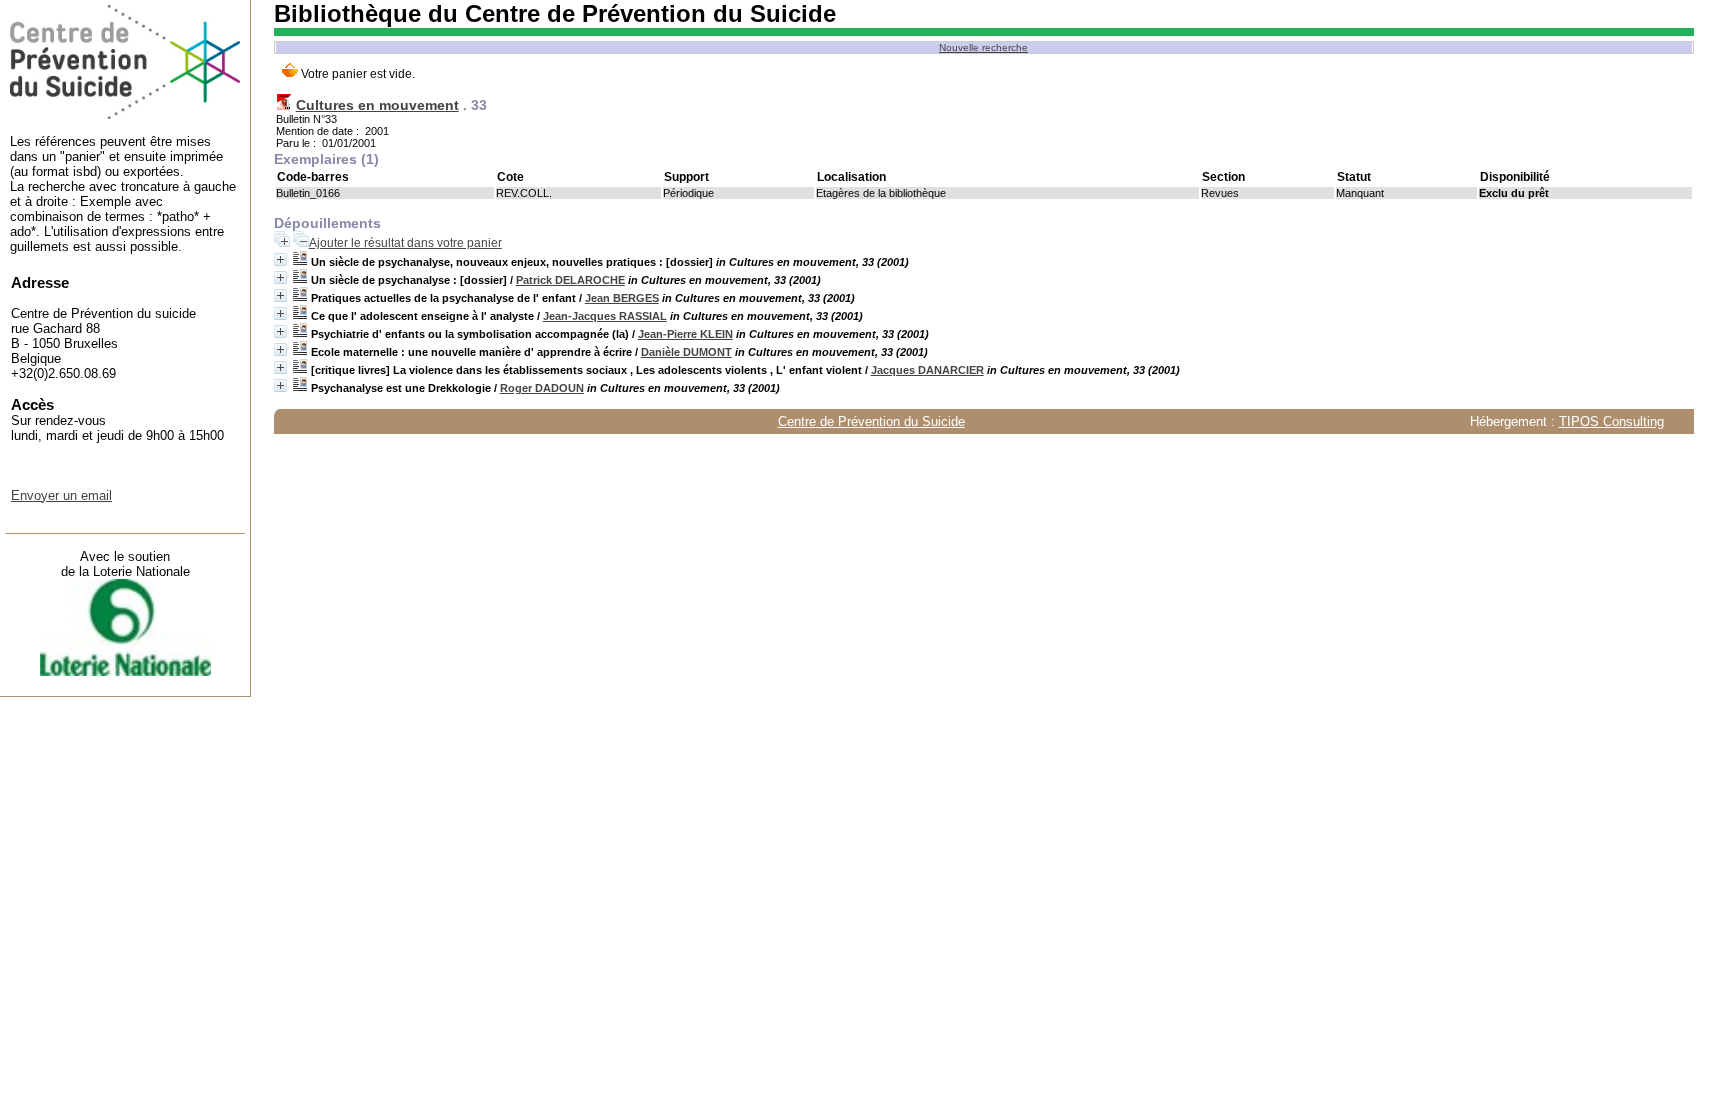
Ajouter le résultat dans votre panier (405, 243)
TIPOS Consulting (1611, 421)
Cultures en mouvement (377, 105)
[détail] (280, 259)
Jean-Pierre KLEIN (685, 334)
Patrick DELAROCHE (570, 280)
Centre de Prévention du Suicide (871, 421)
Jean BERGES (622, 298)
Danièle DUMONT (686, 352)
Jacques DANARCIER (927, 370)
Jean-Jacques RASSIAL (605, 316)
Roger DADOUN (542, 388)
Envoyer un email (61, 495)
